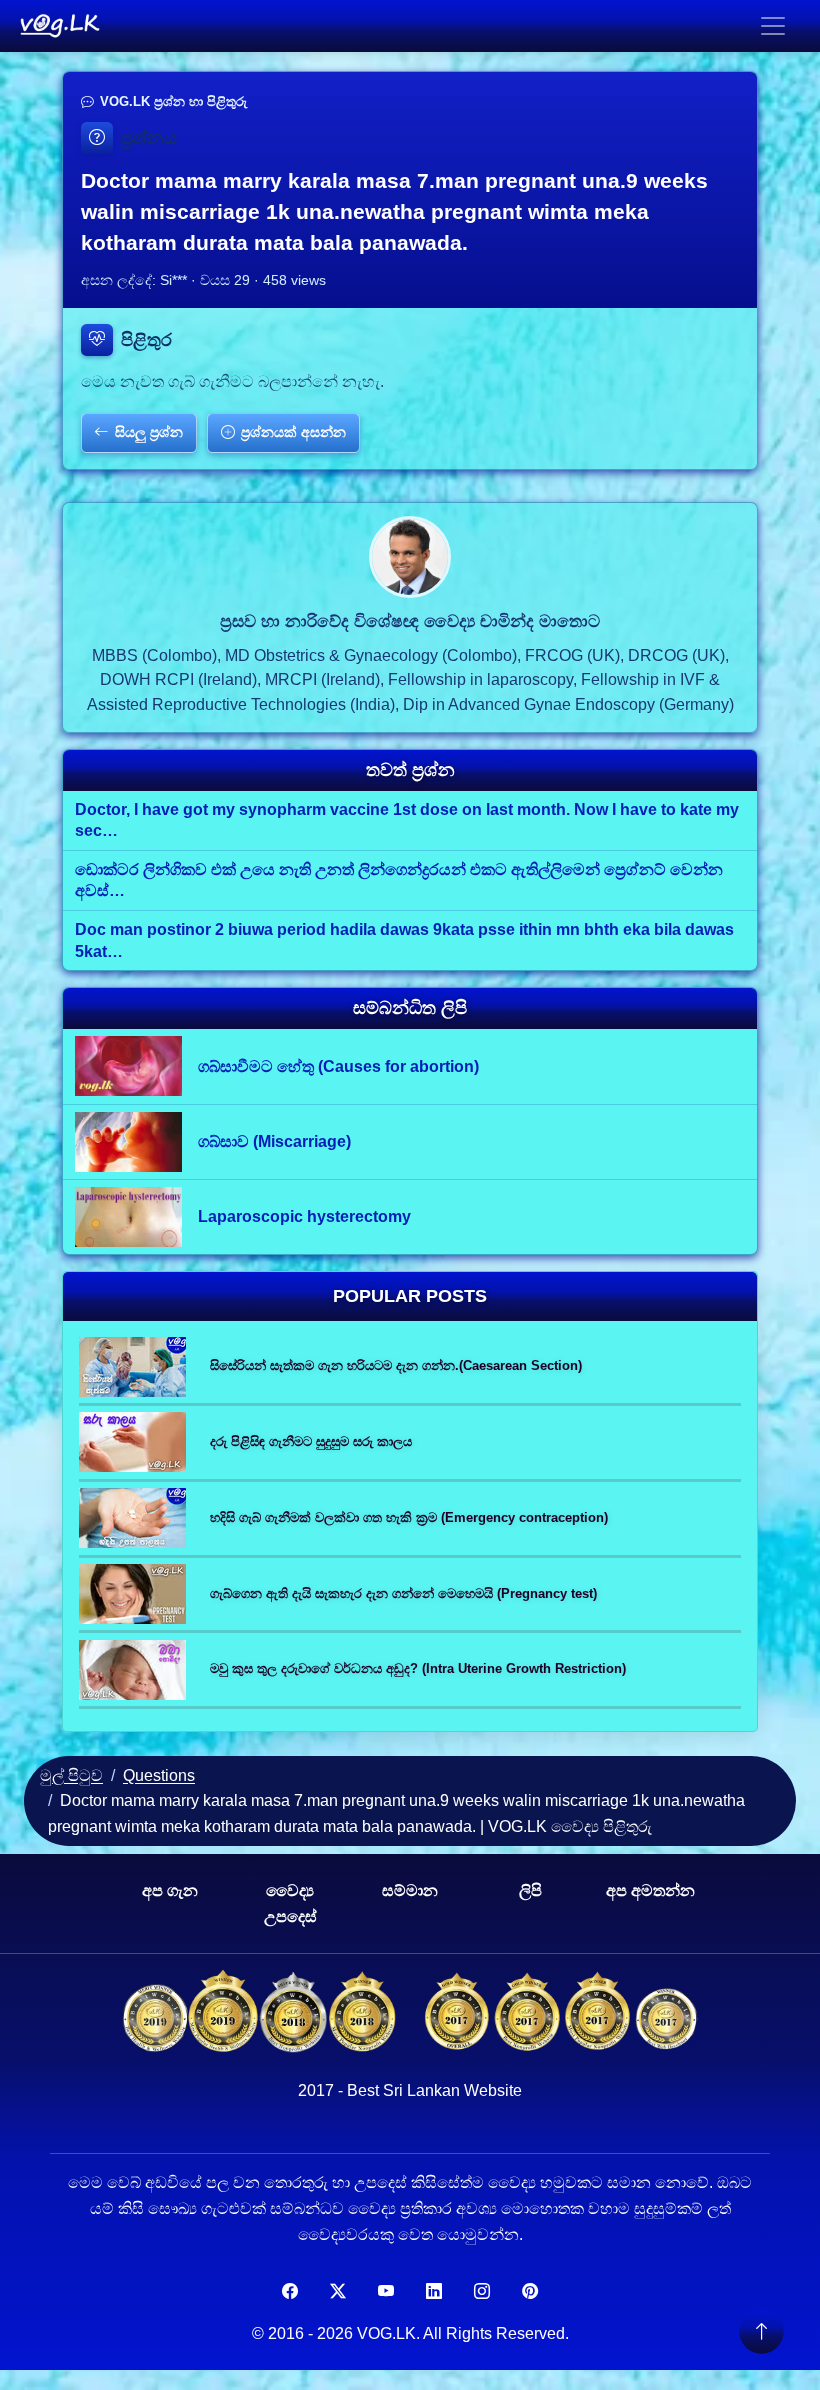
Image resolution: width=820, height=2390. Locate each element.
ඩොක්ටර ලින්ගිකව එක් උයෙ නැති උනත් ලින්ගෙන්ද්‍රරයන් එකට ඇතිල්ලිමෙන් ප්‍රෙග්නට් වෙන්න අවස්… (399, 880)
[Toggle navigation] (773, 26)
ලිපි (530, 1890)
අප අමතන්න (650, 1890)
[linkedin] (434, 2292)
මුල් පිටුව (71, 1775)
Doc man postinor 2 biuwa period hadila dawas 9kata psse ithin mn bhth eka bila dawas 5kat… (404, 940)
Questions (159, 1775)
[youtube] (386, 2292)
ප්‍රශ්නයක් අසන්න (293, 432)
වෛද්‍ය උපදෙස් (290, 1903)
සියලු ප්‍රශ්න (149, 432)
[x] (338, 2292)
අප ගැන (170, 1890)
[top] (761, 2331)
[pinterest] (530, 2292)
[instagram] (482, 2292)
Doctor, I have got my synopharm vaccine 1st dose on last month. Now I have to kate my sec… (407, 820)
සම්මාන (410, 1890)
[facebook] (290, 2292)
